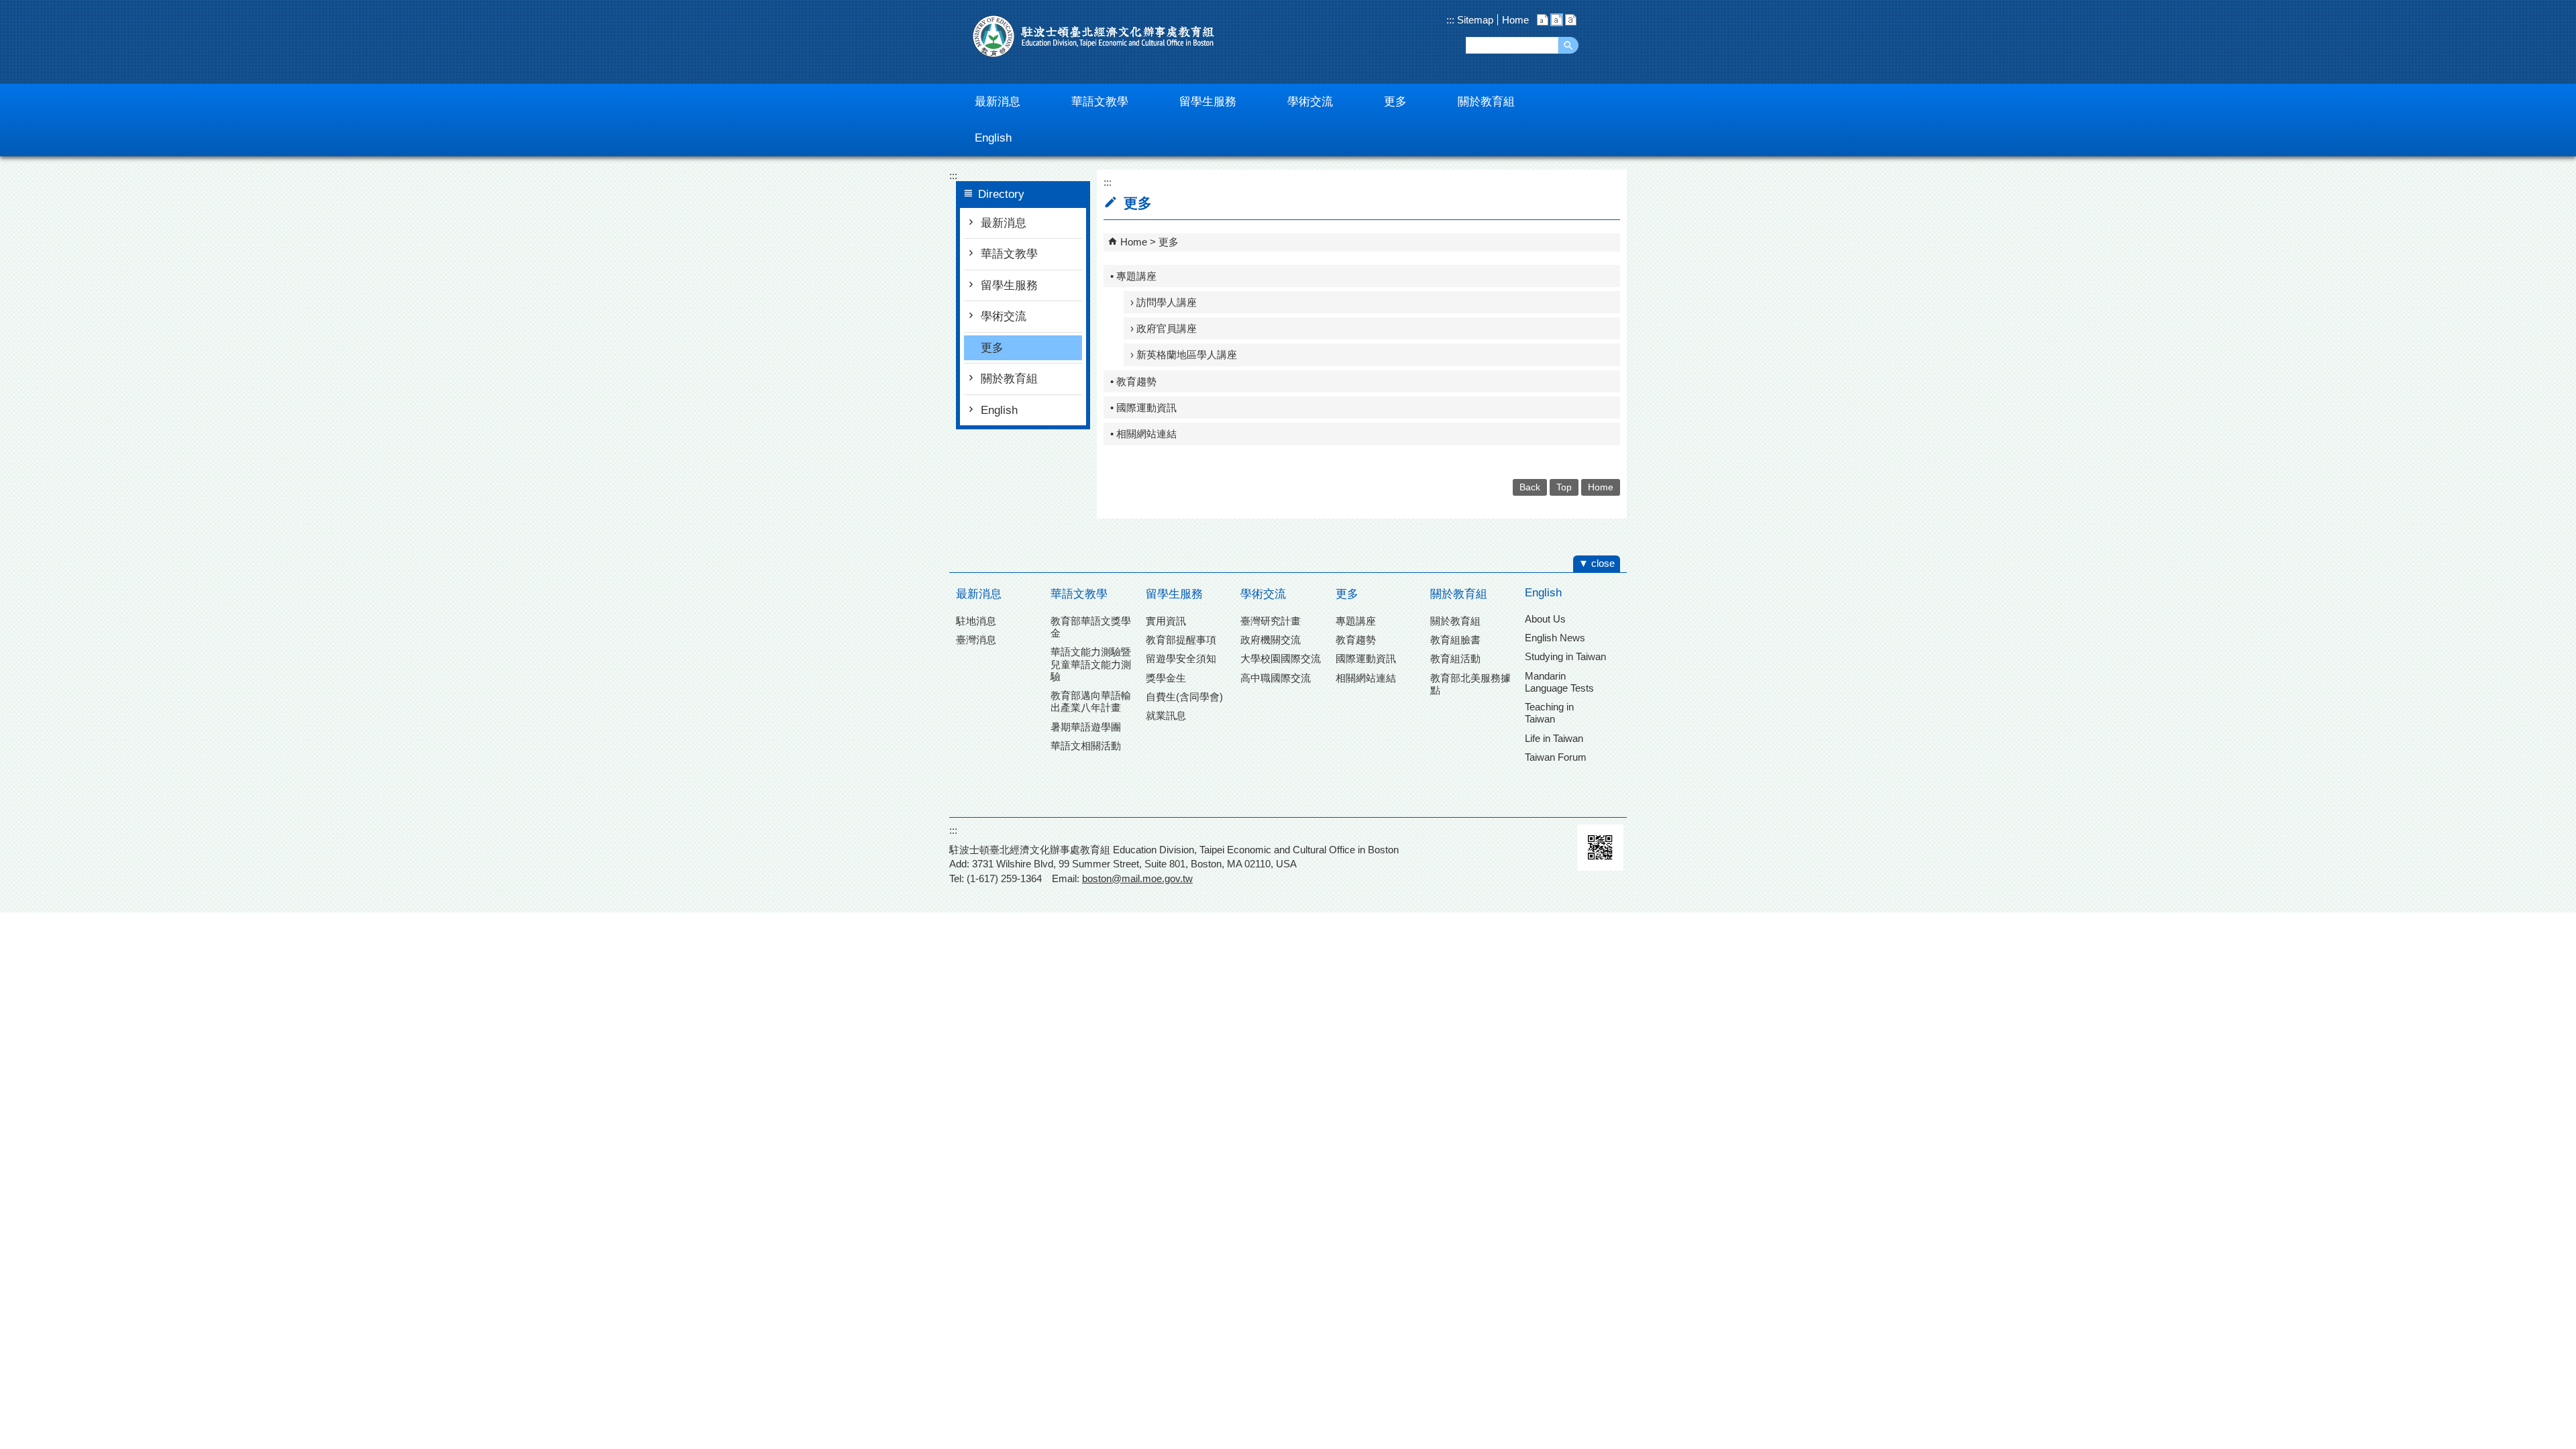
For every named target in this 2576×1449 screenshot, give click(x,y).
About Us (1545, 619)
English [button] (993, 138)
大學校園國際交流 (1281, 658)
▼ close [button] (1597, 563)
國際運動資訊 (1366, 658)
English (999, 410)
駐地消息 (976, 621)
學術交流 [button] (1310, 102)
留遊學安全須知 (1181, 658)
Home (1515, 20)
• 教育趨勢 (1133, 381)
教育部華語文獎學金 (1091, 627)
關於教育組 (1009, 379)
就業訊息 (1166, 715)
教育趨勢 (1356, 640)
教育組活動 (1455, 658)
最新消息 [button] (998, 102)
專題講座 (1356, 621)
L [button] (1571, 20)
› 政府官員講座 (1164, 328)
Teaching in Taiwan (1549, 713)
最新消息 (1004, 223)
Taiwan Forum (1556, 757)
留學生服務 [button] (1208, 102)
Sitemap (1474, 20)
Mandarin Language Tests (1559, 682)
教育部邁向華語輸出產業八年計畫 (1091, 701)
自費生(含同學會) (1184, 697)
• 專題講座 (1133, 276)
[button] (1568, 45)
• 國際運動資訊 (1143, 408)
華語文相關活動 (1086, 746)
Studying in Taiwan (1565, 656)
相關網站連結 (1366, 678)
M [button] (1557, 20)
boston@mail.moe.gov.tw (1137, 878)
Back (1530, 487)
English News (1555, 638)
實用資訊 (1166, 621)
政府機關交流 (1271, 640)
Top (1564, 487)
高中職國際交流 (1276, 678)
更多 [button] (1395, 102)
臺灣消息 (976, 640)
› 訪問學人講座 (1164, 302)
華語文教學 (1009, 254)
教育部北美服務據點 (1470, 684)
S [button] (1543, 20)
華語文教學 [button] (1100, 102)
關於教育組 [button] (1486, 102)
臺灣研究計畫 (1271, 621)
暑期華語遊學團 (1086, 727)
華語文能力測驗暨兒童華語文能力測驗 (1091, 664)
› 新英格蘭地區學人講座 (1184, 355)
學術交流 (1004, 316)
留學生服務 (1009, 285)
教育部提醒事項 (1181, 640)
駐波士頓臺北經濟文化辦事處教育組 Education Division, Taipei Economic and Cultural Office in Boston (1093, 36)
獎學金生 (1166, 678)
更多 (992, 348)
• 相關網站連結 (1143, 434)
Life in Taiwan (1554, 738)
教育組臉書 (1455, 640)
